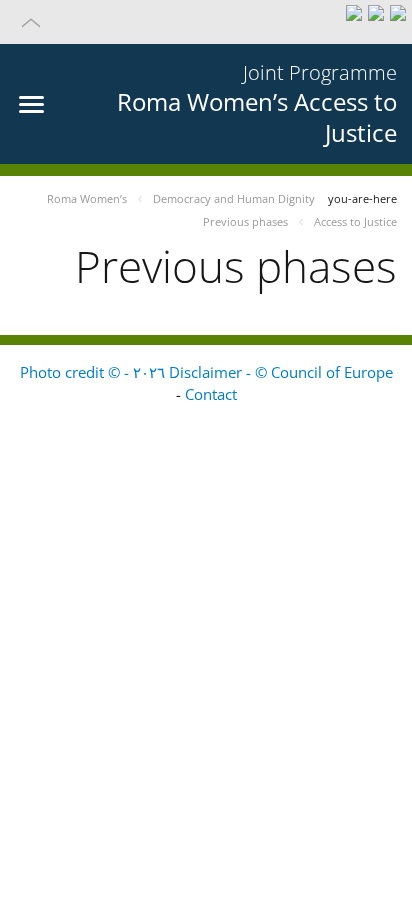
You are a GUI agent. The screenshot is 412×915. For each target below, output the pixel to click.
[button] (206, 22)
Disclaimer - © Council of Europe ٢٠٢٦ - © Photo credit (206, 372)
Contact (211, 394)
